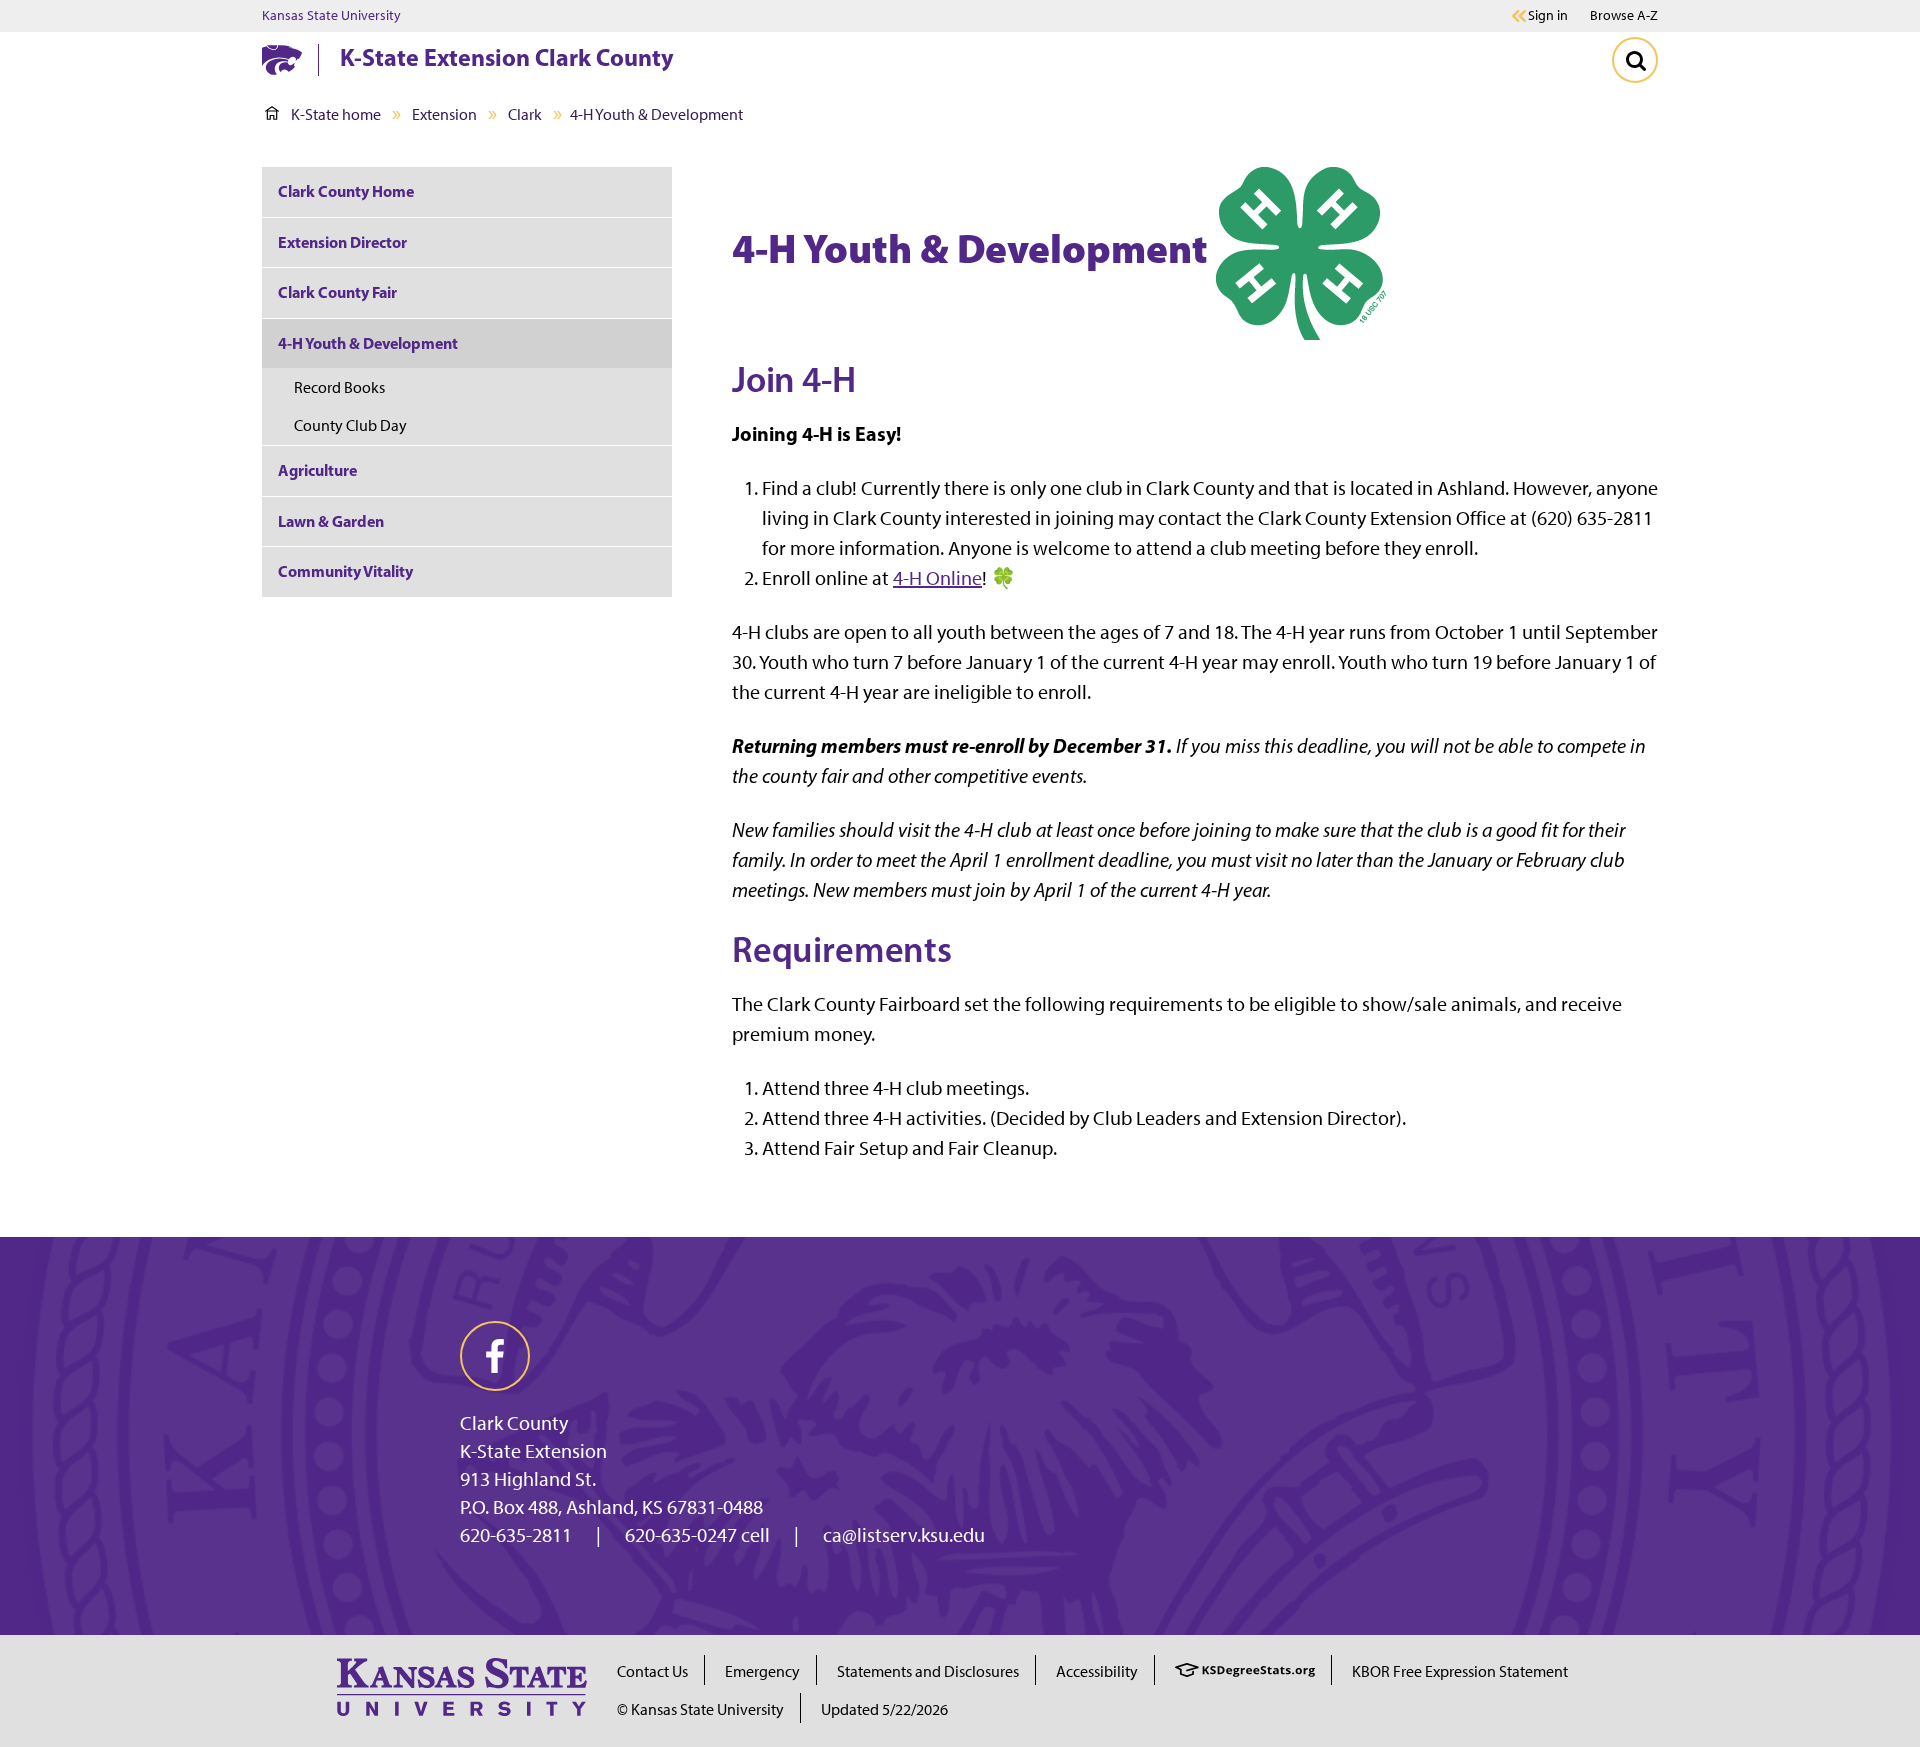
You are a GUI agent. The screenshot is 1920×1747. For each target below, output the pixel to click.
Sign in (1548, 16)
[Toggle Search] (1635, 60)
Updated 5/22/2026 (884, 1709)
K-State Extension (533, 1451)
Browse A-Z (1624, 15)
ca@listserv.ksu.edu (904, 1535)
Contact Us (652, 1671)
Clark (525, 114)
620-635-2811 (516, 1535)
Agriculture (317, 470)
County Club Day (350, 425)
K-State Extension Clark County (507, 57)
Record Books (339, 387)
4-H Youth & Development (368, 343)
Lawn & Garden (331, 521)
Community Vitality (345, 571)
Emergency (762, 1671)
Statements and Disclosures (928, 1671)
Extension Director (342, 242)
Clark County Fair (337, 292)
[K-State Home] (282, 59)
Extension (444, 114)
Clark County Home (346, 191)
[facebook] (495, 1356)
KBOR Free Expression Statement (1460, 1671)
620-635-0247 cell (697, 1535)
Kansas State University (331, 16)
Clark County (514, 1423)
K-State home (336, 114)
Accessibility (1097, 1671)
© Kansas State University (700, 1709)
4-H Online (937, 578)
